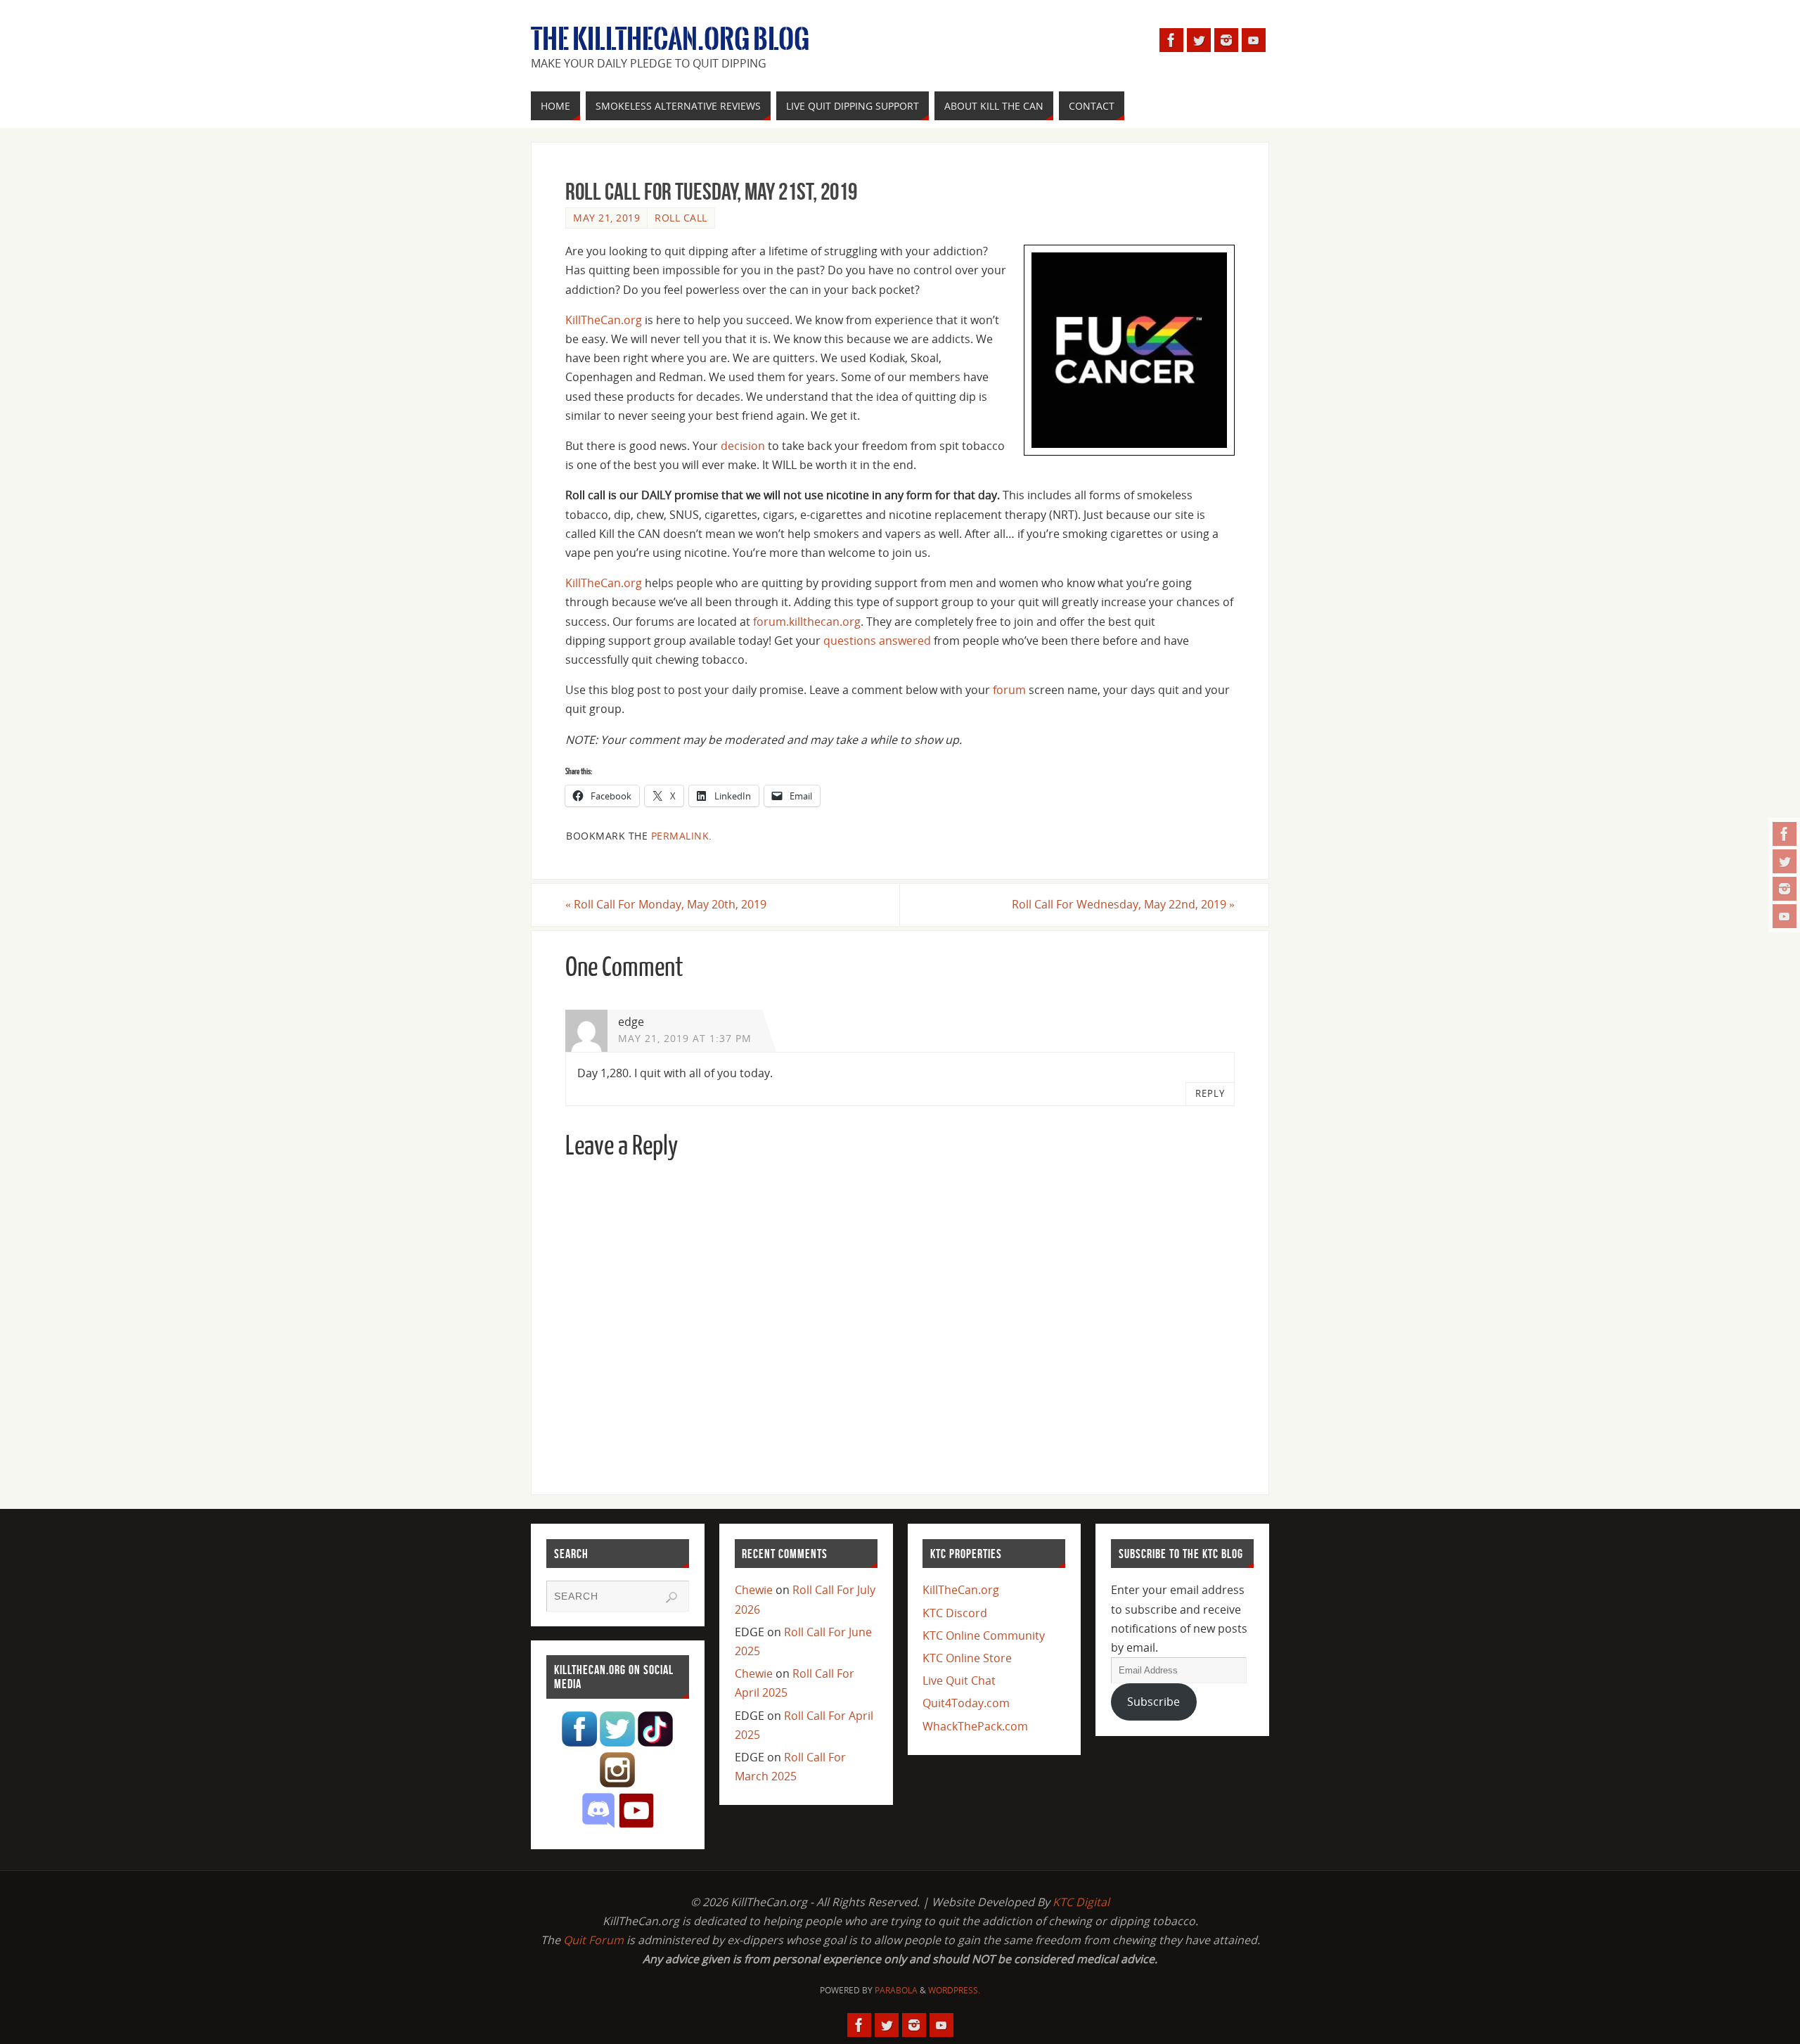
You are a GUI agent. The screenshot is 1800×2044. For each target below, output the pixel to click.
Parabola (896, 1990)
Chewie (754, 1590)
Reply (1210, 1093)
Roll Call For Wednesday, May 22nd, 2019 (1123, 904)
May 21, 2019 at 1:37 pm (685, 1038)
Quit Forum (593, 1940)
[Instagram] (1785, 889)
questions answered (877, 641)
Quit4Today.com (966, 1703)
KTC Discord (955, 1613)
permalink (680, 836)
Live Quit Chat (959, 1680)
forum (1009, 690)
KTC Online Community (984, 1635)
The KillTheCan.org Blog (670, 39)
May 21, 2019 (606, 218)
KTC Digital (1081, 1902)
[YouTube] (1785, 916)
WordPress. (954, 1990)
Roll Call (681, 218)
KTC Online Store (967, 1658)
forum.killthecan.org (807, 622)
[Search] (671, 1598)
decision (743, 446)
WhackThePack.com (975, 1726)
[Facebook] (1785, 834)
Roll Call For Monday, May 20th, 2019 (666, 904)
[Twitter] (1785, 861)
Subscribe (1153, 1702)
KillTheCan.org (604, 320)
